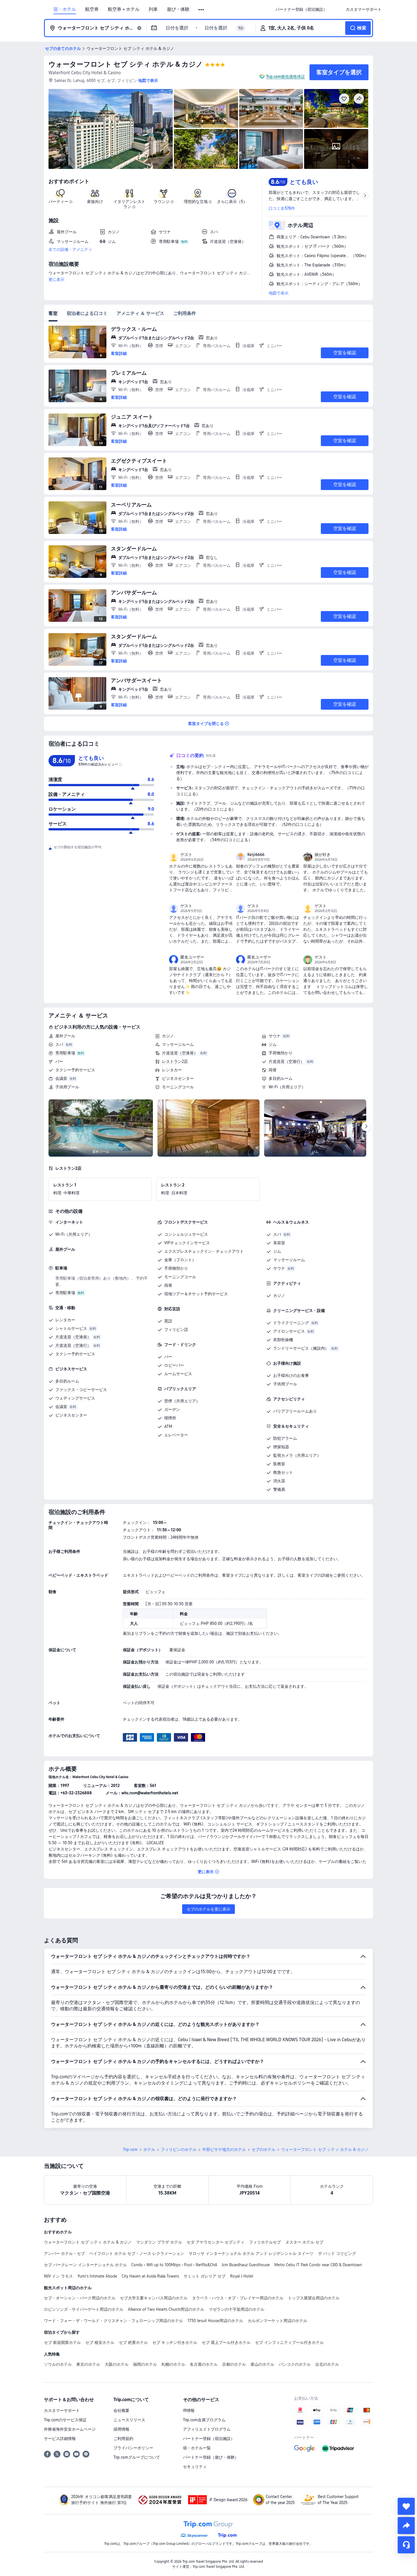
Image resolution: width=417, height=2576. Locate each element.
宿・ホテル (65, 9)
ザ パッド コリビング (337, 2253)
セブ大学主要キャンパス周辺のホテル (154, 2298)
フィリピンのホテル (179, 2149)
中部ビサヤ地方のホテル (224, 2149)
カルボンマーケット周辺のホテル (277, 2321)
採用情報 (121, 2429)
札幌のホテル (173, 2364)
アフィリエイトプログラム (207, 2429)
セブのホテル (264, 2149)
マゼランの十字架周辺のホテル (237, 2309)
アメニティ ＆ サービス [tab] (140, 313)
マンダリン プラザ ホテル (159, 2242)
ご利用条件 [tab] (185, 313)
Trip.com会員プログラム (204, 2420)
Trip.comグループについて (137, 2457)
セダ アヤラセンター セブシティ (216, 2242)
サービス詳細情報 (60, 2439)
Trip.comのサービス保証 (65, 2420)
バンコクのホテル (295, 2364)
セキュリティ (195, 2467)
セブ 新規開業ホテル (62, 2342)
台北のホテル (327, 2364)
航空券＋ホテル (124, 9)
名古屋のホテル (204, 2364)
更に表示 (56, 279)
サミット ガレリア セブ (205, 2276)
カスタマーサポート (62, 2410)
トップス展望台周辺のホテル (314, 2298)
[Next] (366, 1127)
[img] (111, 129)
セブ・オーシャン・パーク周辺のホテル (80, 2298)
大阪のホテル (117, 2364)
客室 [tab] (53, 313)
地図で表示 (279, 293)
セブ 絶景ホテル (133, 2342)
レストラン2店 (175, 1061)
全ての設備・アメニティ (70, 249)
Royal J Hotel (242, 2276)
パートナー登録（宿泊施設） (209, 2439)
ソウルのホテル (58, 2364)
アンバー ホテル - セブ (64, 2253)
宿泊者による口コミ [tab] (87, 313)
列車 (153, 9)
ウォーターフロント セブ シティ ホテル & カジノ (126, 64)
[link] (301, 9)
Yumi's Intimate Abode (97, 2276)
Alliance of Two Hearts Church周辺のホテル (166, 2309)
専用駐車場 (65, 1053)
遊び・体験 (178, 9)
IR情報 (189, 2410)
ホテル (149, 2149)
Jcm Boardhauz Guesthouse (246, 2265)
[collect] (406, 2506)
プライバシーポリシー (133, 2448)
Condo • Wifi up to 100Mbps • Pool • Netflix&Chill (174, 2265)
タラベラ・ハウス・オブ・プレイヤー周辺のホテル (238, 2298)
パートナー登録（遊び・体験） (211, 2457)
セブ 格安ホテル (100, 2342)
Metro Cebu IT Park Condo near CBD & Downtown (318, 2265)
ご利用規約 (123, 2439)
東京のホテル (88, 2364)
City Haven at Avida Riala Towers (150, 2276)
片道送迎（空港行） (287, 1061)
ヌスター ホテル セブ (304, 2242)
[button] (202, 10)
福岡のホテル (145, 2364)
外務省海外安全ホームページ (70, 2429)
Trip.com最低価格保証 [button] (286, 77)
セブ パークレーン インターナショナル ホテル (85, 2265)
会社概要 (121, 2410)
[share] (406, 2526)
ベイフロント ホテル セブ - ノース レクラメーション (137, 2253)
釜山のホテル (262, 2364)
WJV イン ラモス (58, 2276)
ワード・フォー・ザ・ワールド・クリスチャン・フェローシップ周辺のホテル (113, 2321)
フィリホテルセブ (265, 2242)
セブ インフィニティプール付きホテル (289, 2342)
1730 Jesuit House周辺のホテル (215, 2321)
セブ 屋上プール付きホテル (226, 2342)
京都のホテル (234, 2364)
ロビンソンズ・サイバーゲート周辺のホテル (84, 2309)
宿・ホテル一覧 (197, 2448)
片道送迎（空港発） (180, 1053)
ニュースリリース (129, 2420)
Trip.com (130, 2149)
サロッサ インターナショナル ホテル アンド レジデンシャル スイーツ (251, 2253)
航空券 (92, 9)
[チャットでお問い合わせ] (406, 2545)
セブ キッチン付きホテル (175, 2342)
